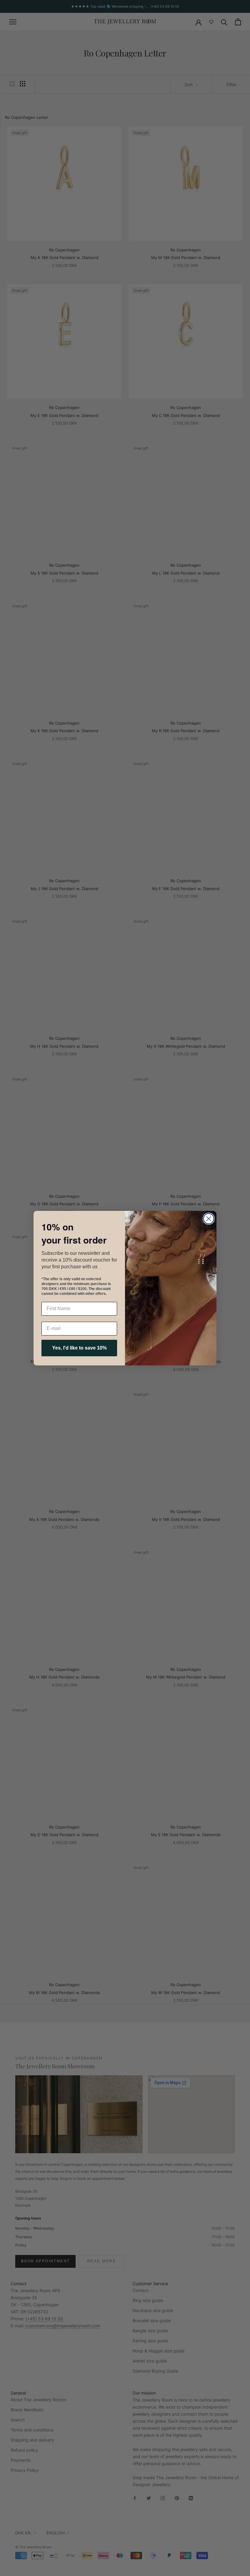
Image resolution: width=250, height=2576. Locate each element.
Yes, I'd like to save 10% (79, 1348)
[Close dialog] (209, 1219)
